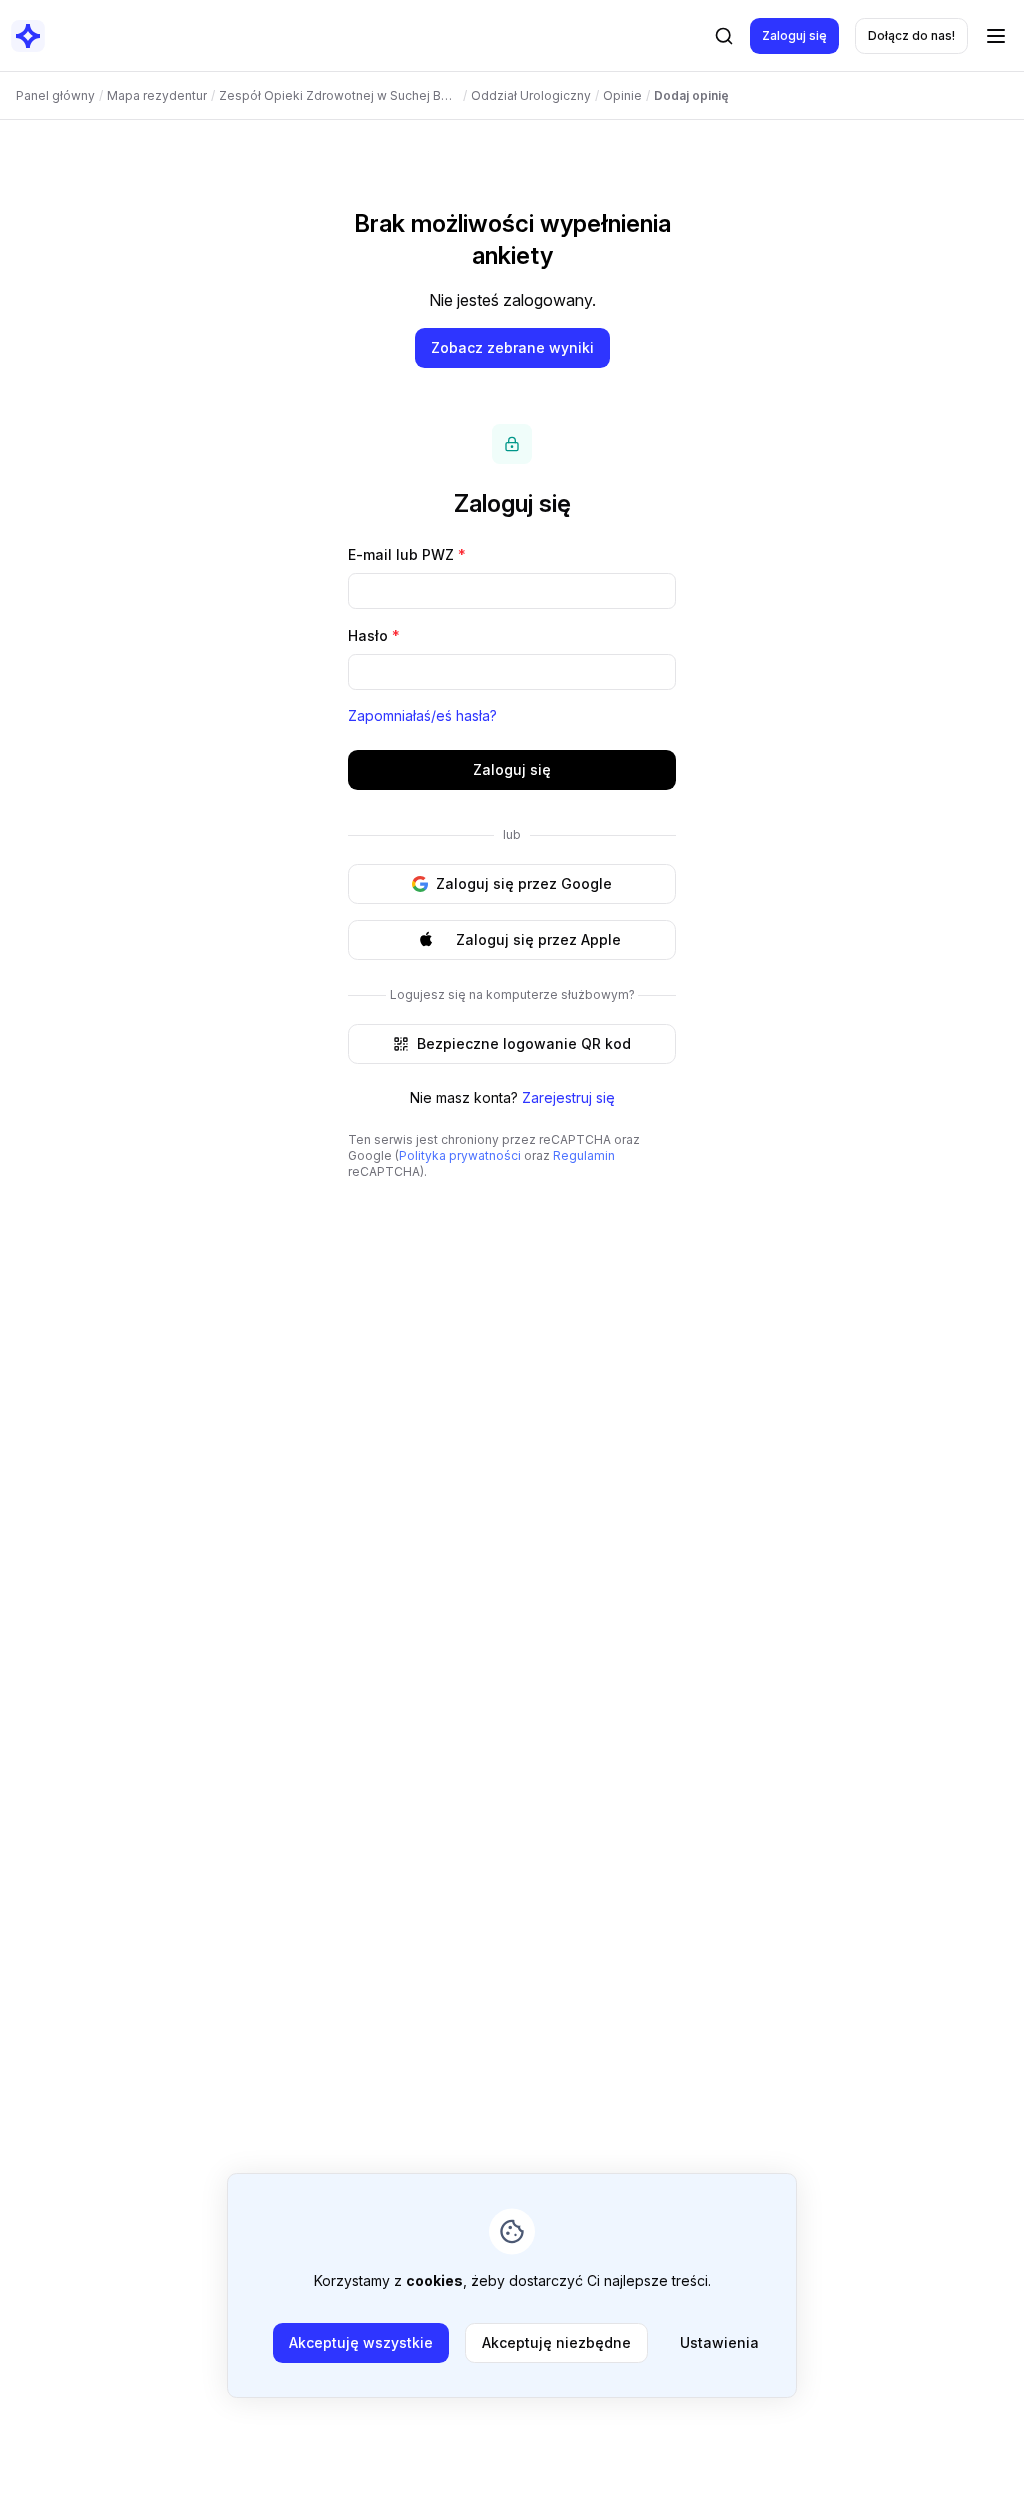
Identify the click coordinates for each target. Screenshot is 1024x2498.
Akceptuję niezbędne (556, 2342)
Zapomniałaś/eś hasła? (422, 715)
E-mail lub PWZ (407, 554)
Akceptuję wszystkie (361, 2342)
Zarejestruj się (568, 1097)
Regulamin (584, 1155)
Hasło (374, 635)
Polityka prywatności (460, 1155)
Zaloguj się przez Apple (538, 939)
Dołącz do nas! (911, 35)
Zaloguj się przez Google (524, 883)
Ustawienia (719, 2342)
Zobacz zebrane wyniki (512, 347)
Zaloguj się (794, 35)
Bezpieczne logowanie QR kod (524, 1043)
